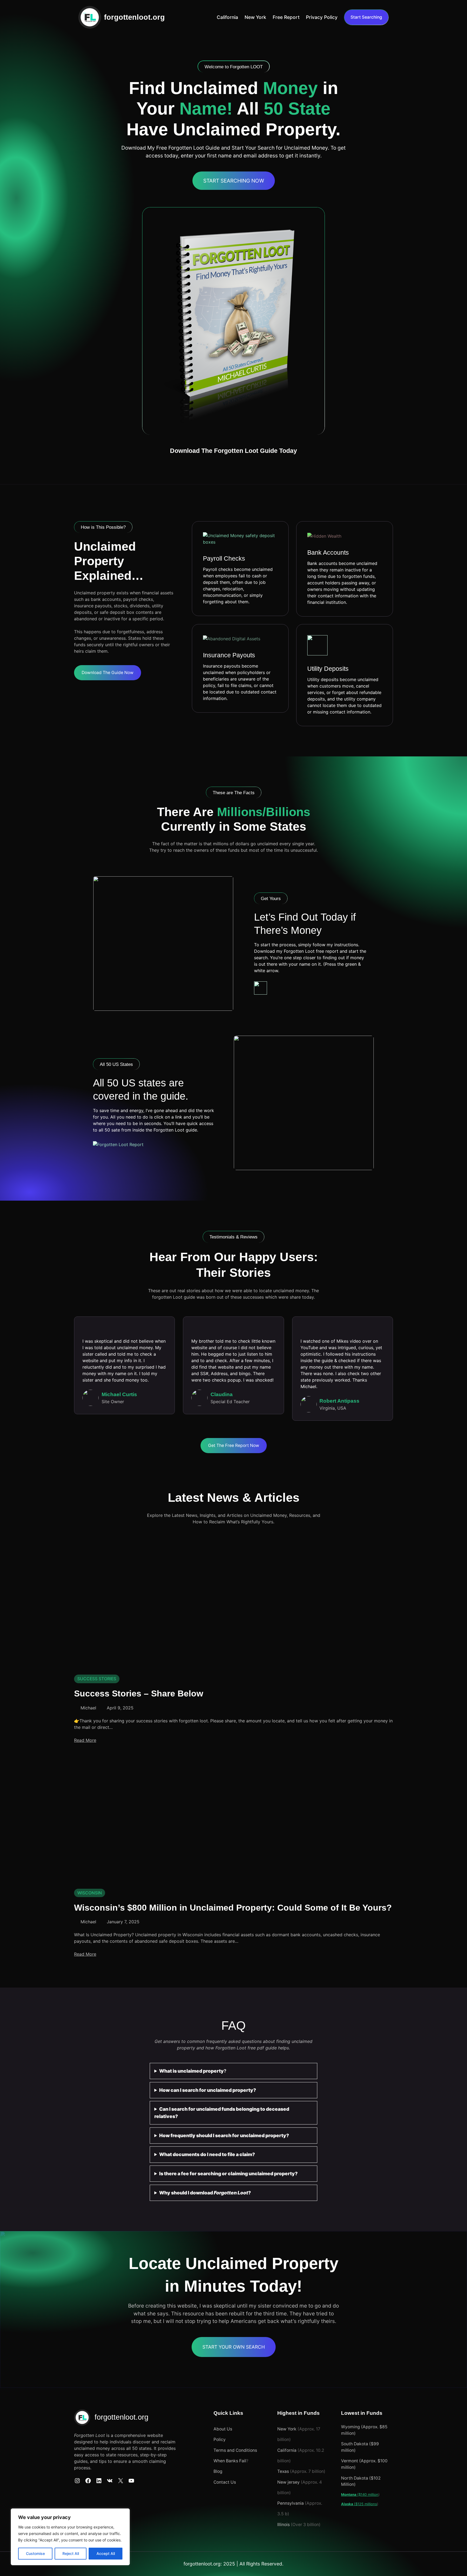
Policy (220, 2439)
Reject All (71, 2553)
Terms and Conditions (235, 2450)
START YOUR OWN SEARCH (234, 2347)
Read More (85, 1740)
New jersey (289, 2482)
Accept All (106, 2553)
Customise (35, 2553)
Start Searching (366, 17)
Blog (218, 2471)
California (287, 2450)
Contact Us (225, 2482)
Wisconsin (90, 1893)
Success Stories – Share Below (139, 1693)
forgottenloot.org (134, 17)
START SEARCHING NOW (234, 181)
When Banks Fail (230, 2461)
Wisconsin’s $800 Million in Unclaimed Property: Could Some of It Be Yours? (233, 1908)
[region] (70, 2537)
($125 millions (359, 2504)
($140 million (360, 2494)
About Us (223, 2429)
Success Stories (97, 1679)
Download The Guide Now (108, 673)
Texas (283, 2471)
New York (287, 2429)
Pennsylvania (291, 2503)
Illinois (283, 2525)
